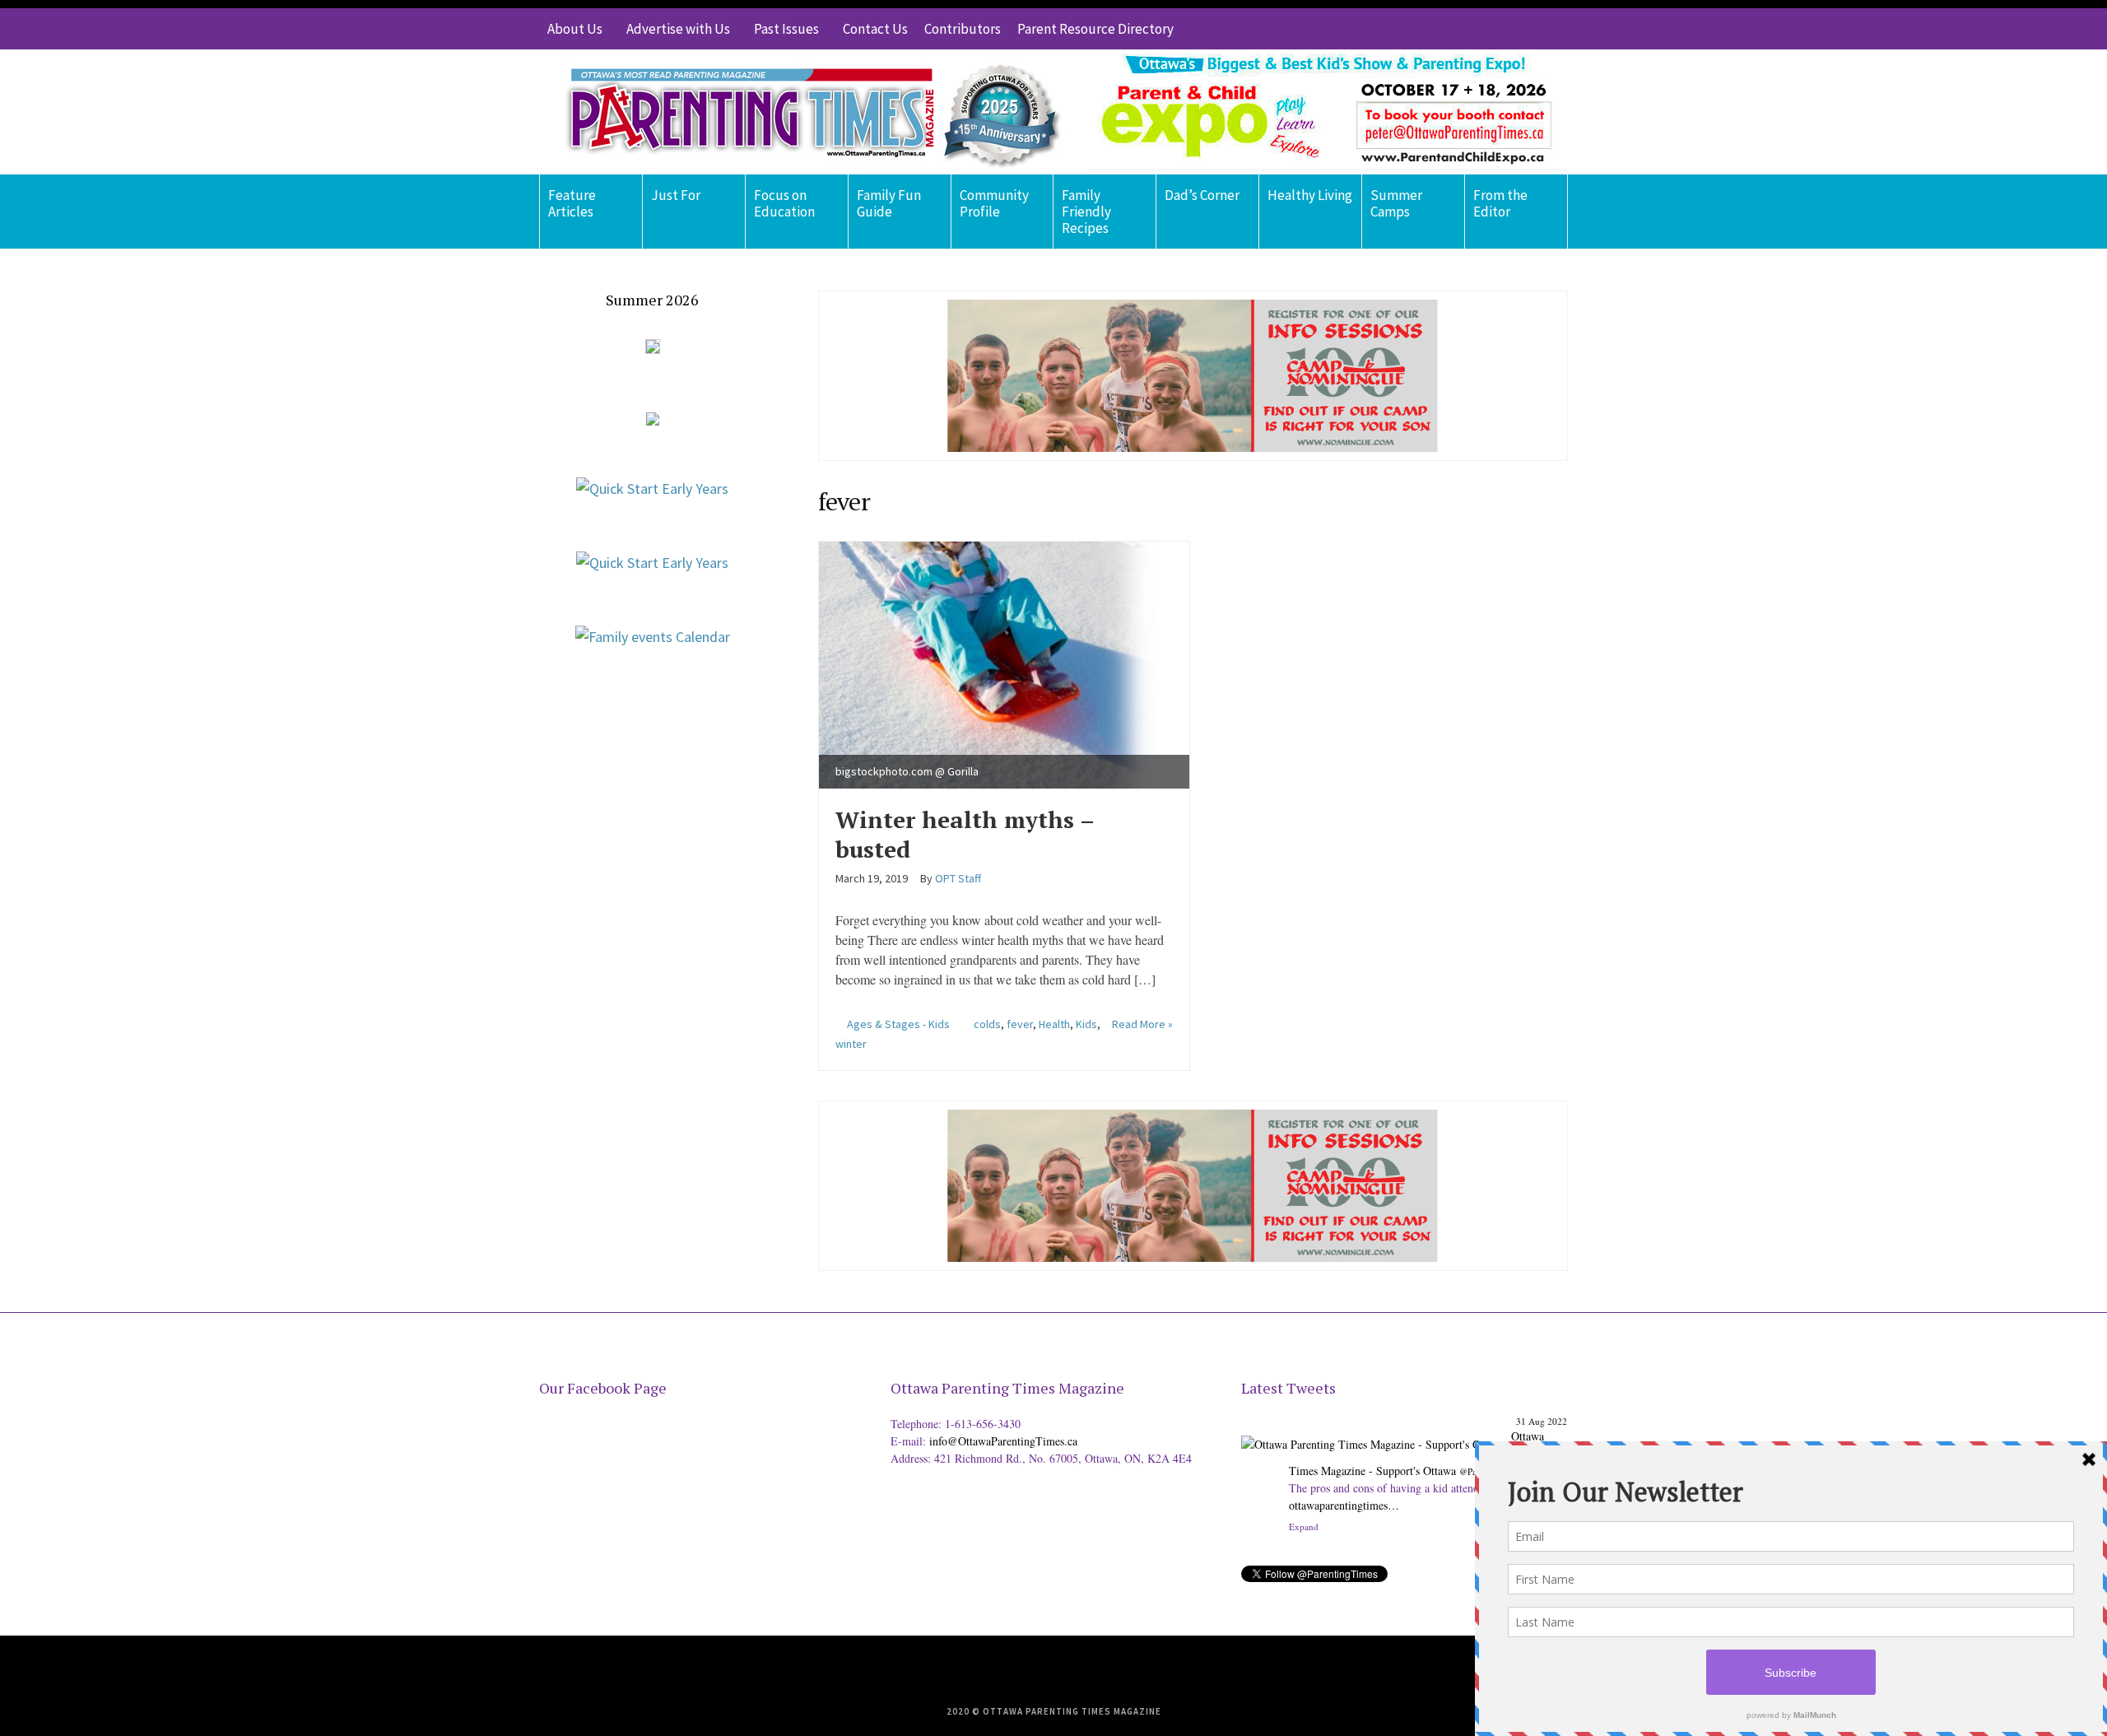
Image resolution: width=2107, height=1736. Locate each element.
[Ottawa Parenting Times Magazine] (803, 112)
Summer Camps (1396, 203)
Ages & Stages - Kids (898, 1024)
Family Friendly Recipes (1086, 212)
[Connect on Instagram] (1531, 29)
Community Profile (994, 203)
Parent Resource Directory (1095, 29)
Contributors (963, 29)
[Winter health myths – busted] (1005, 662)
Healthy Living (1310, 195)
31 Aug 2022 (1542, 1421)
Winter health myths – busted (965, 834)
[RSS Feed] (1457, 29)
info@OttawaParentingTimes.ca (1003, 1441)
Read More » (1142, 1024)
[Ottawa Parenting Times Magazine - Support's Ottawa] (1373, 1432)
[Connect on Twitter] (1481, 29)
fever (1020, 1024)
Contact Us (875, 29)
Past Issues (786, 29)
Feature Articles (572, 203)
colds (987, 1024)
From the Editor (1500, 203)
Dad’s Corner (1202, 195)
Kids (1086, 1024)
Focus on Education (784, 203)
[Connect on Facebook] (1506, 29)
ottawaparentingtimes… (1344, 1505)
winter (851, 1044)
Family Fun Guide (889, 203)
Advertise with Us (678, 29)
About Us (575, 29)
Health (1054, 1024)
